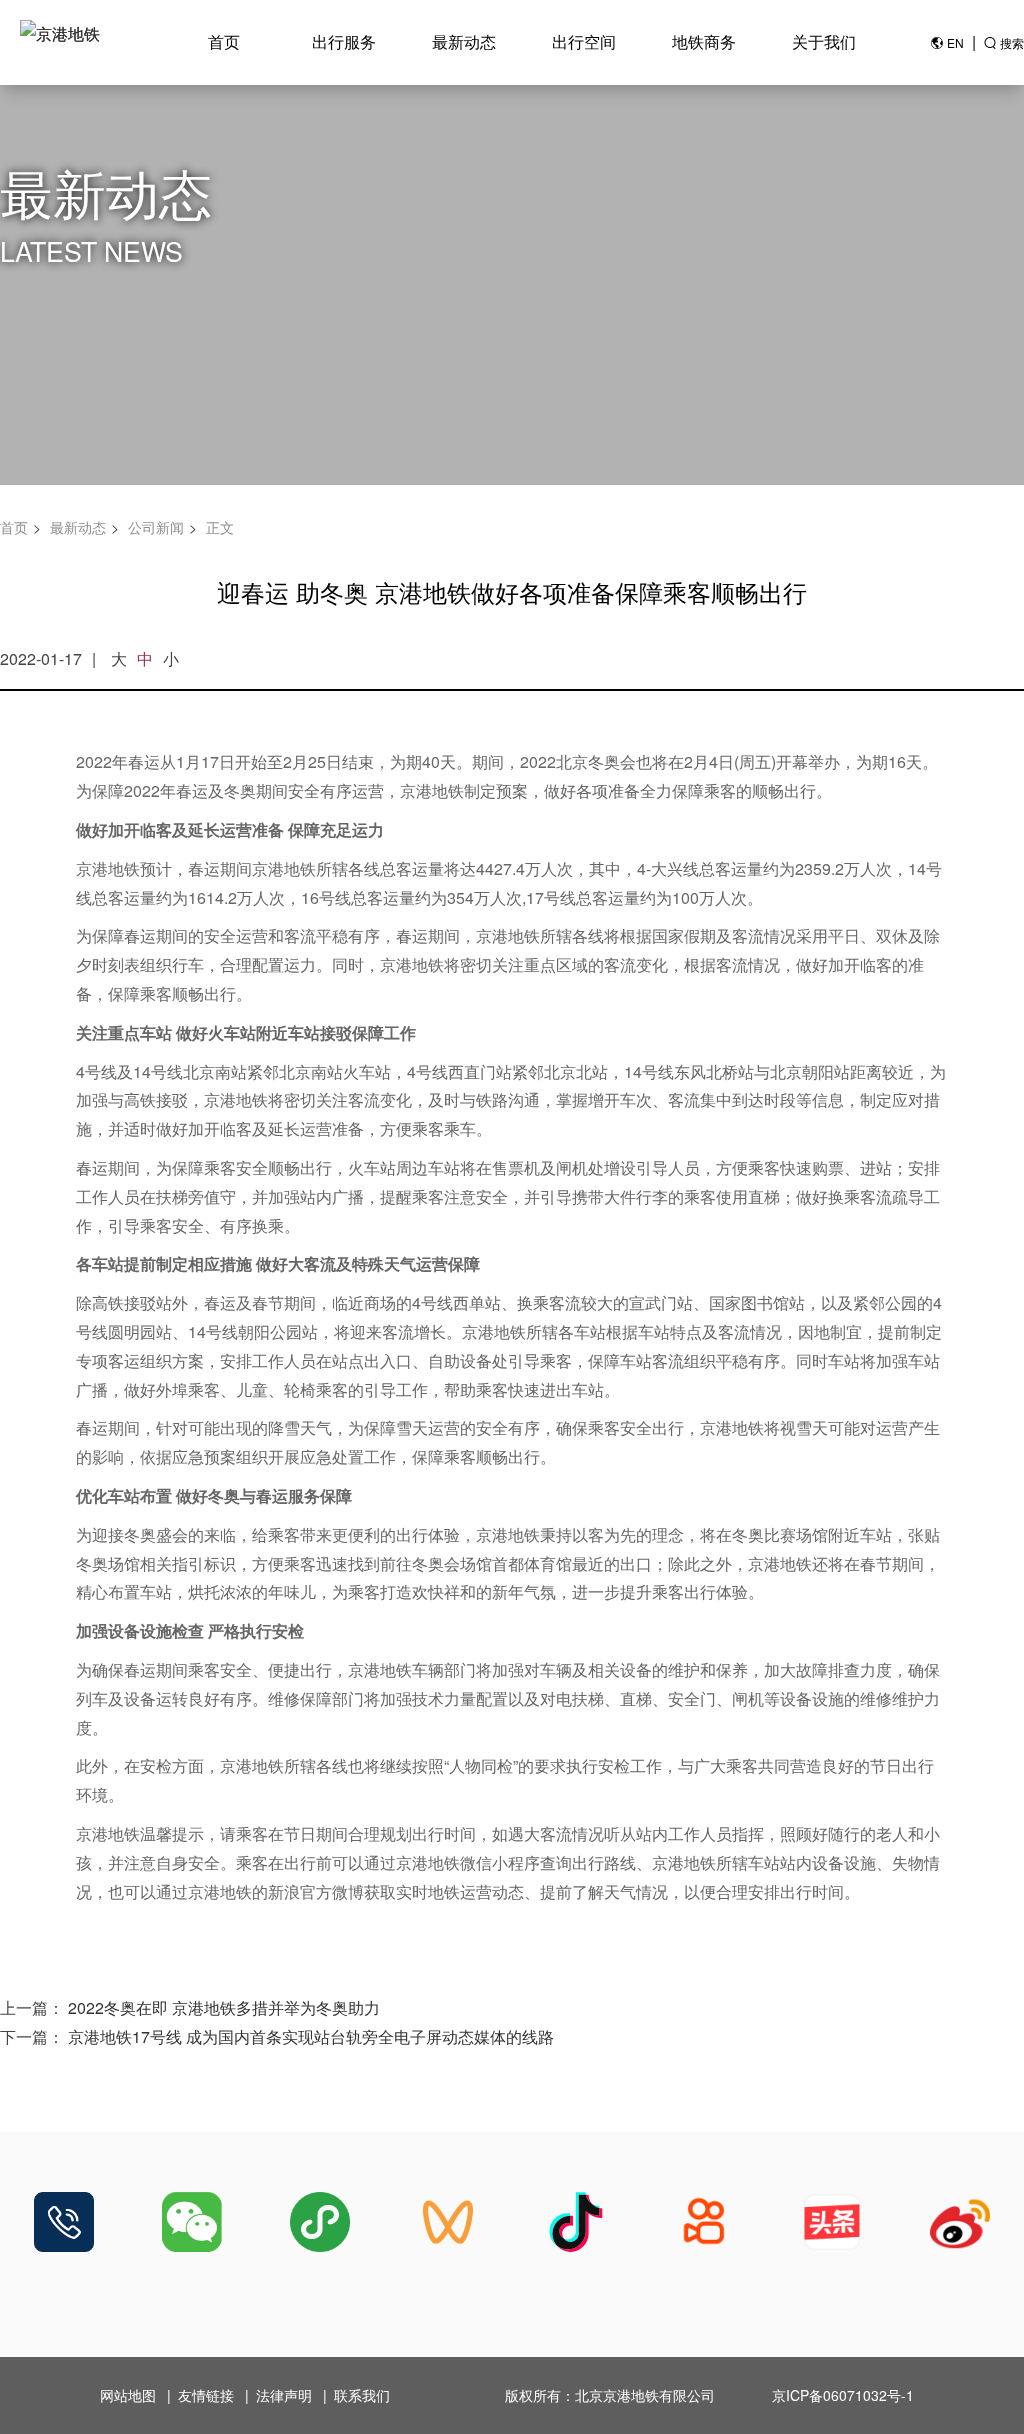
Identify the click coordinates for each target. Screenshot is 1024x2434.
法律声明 (284, 2395)
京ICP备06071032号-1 (843, 2395)
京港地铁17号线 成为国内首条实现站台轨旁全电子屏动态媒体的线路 (311, 2036)
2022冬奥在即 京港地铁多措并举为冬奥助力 (224, 2007)
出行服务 (344, 41)
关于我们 (824, 41)
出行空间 (584, 41)
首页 (224, 41)
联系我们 (362, 2395)
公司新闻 (156, 527)
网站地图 (128, 2395)
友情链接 (206, 2395)
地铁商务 (704, 41)
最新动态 (464, 41)
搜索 (1012, 42)
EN (955, 42)
